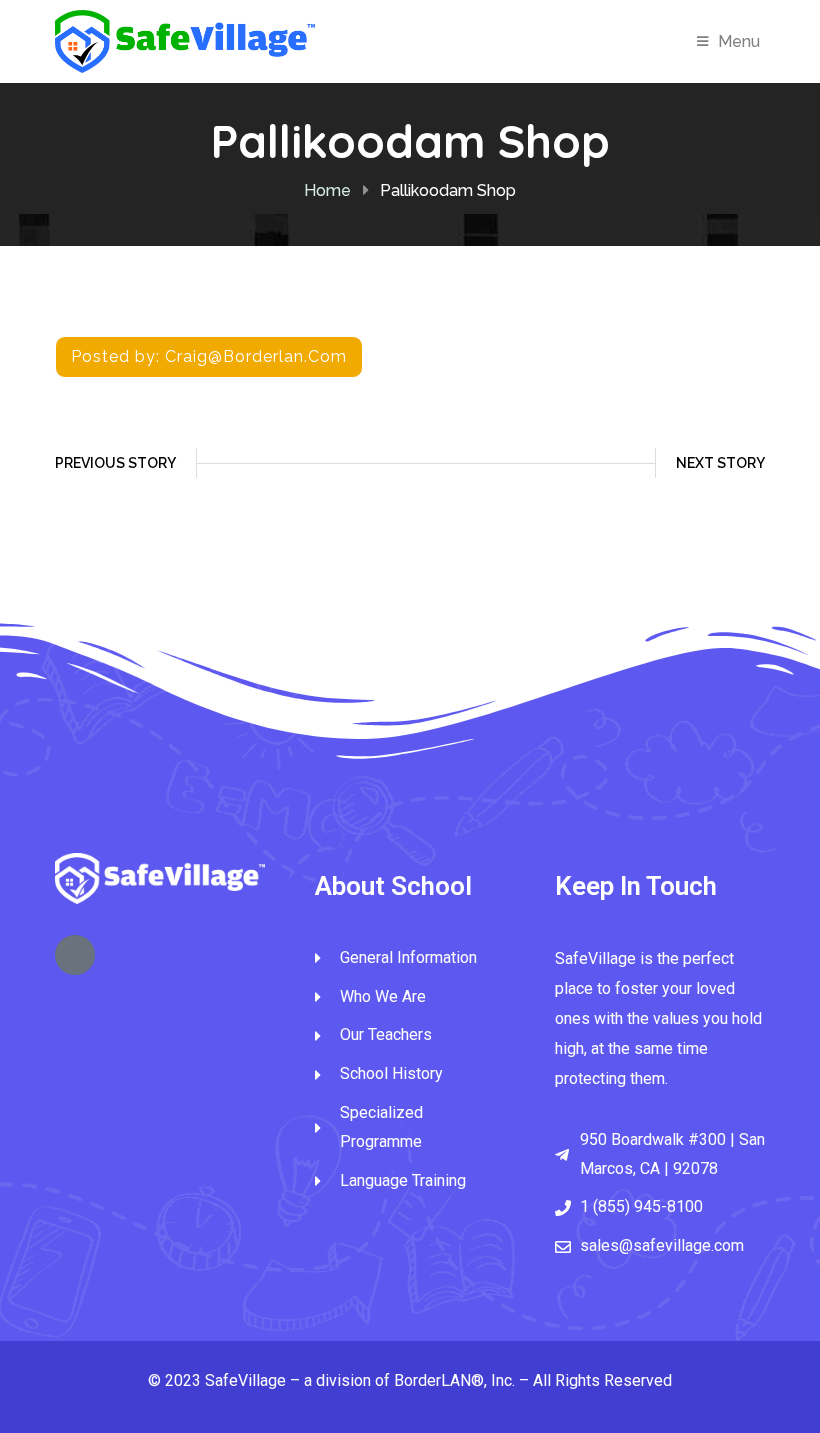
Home (327, 190)
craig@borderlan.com (256, 356)
